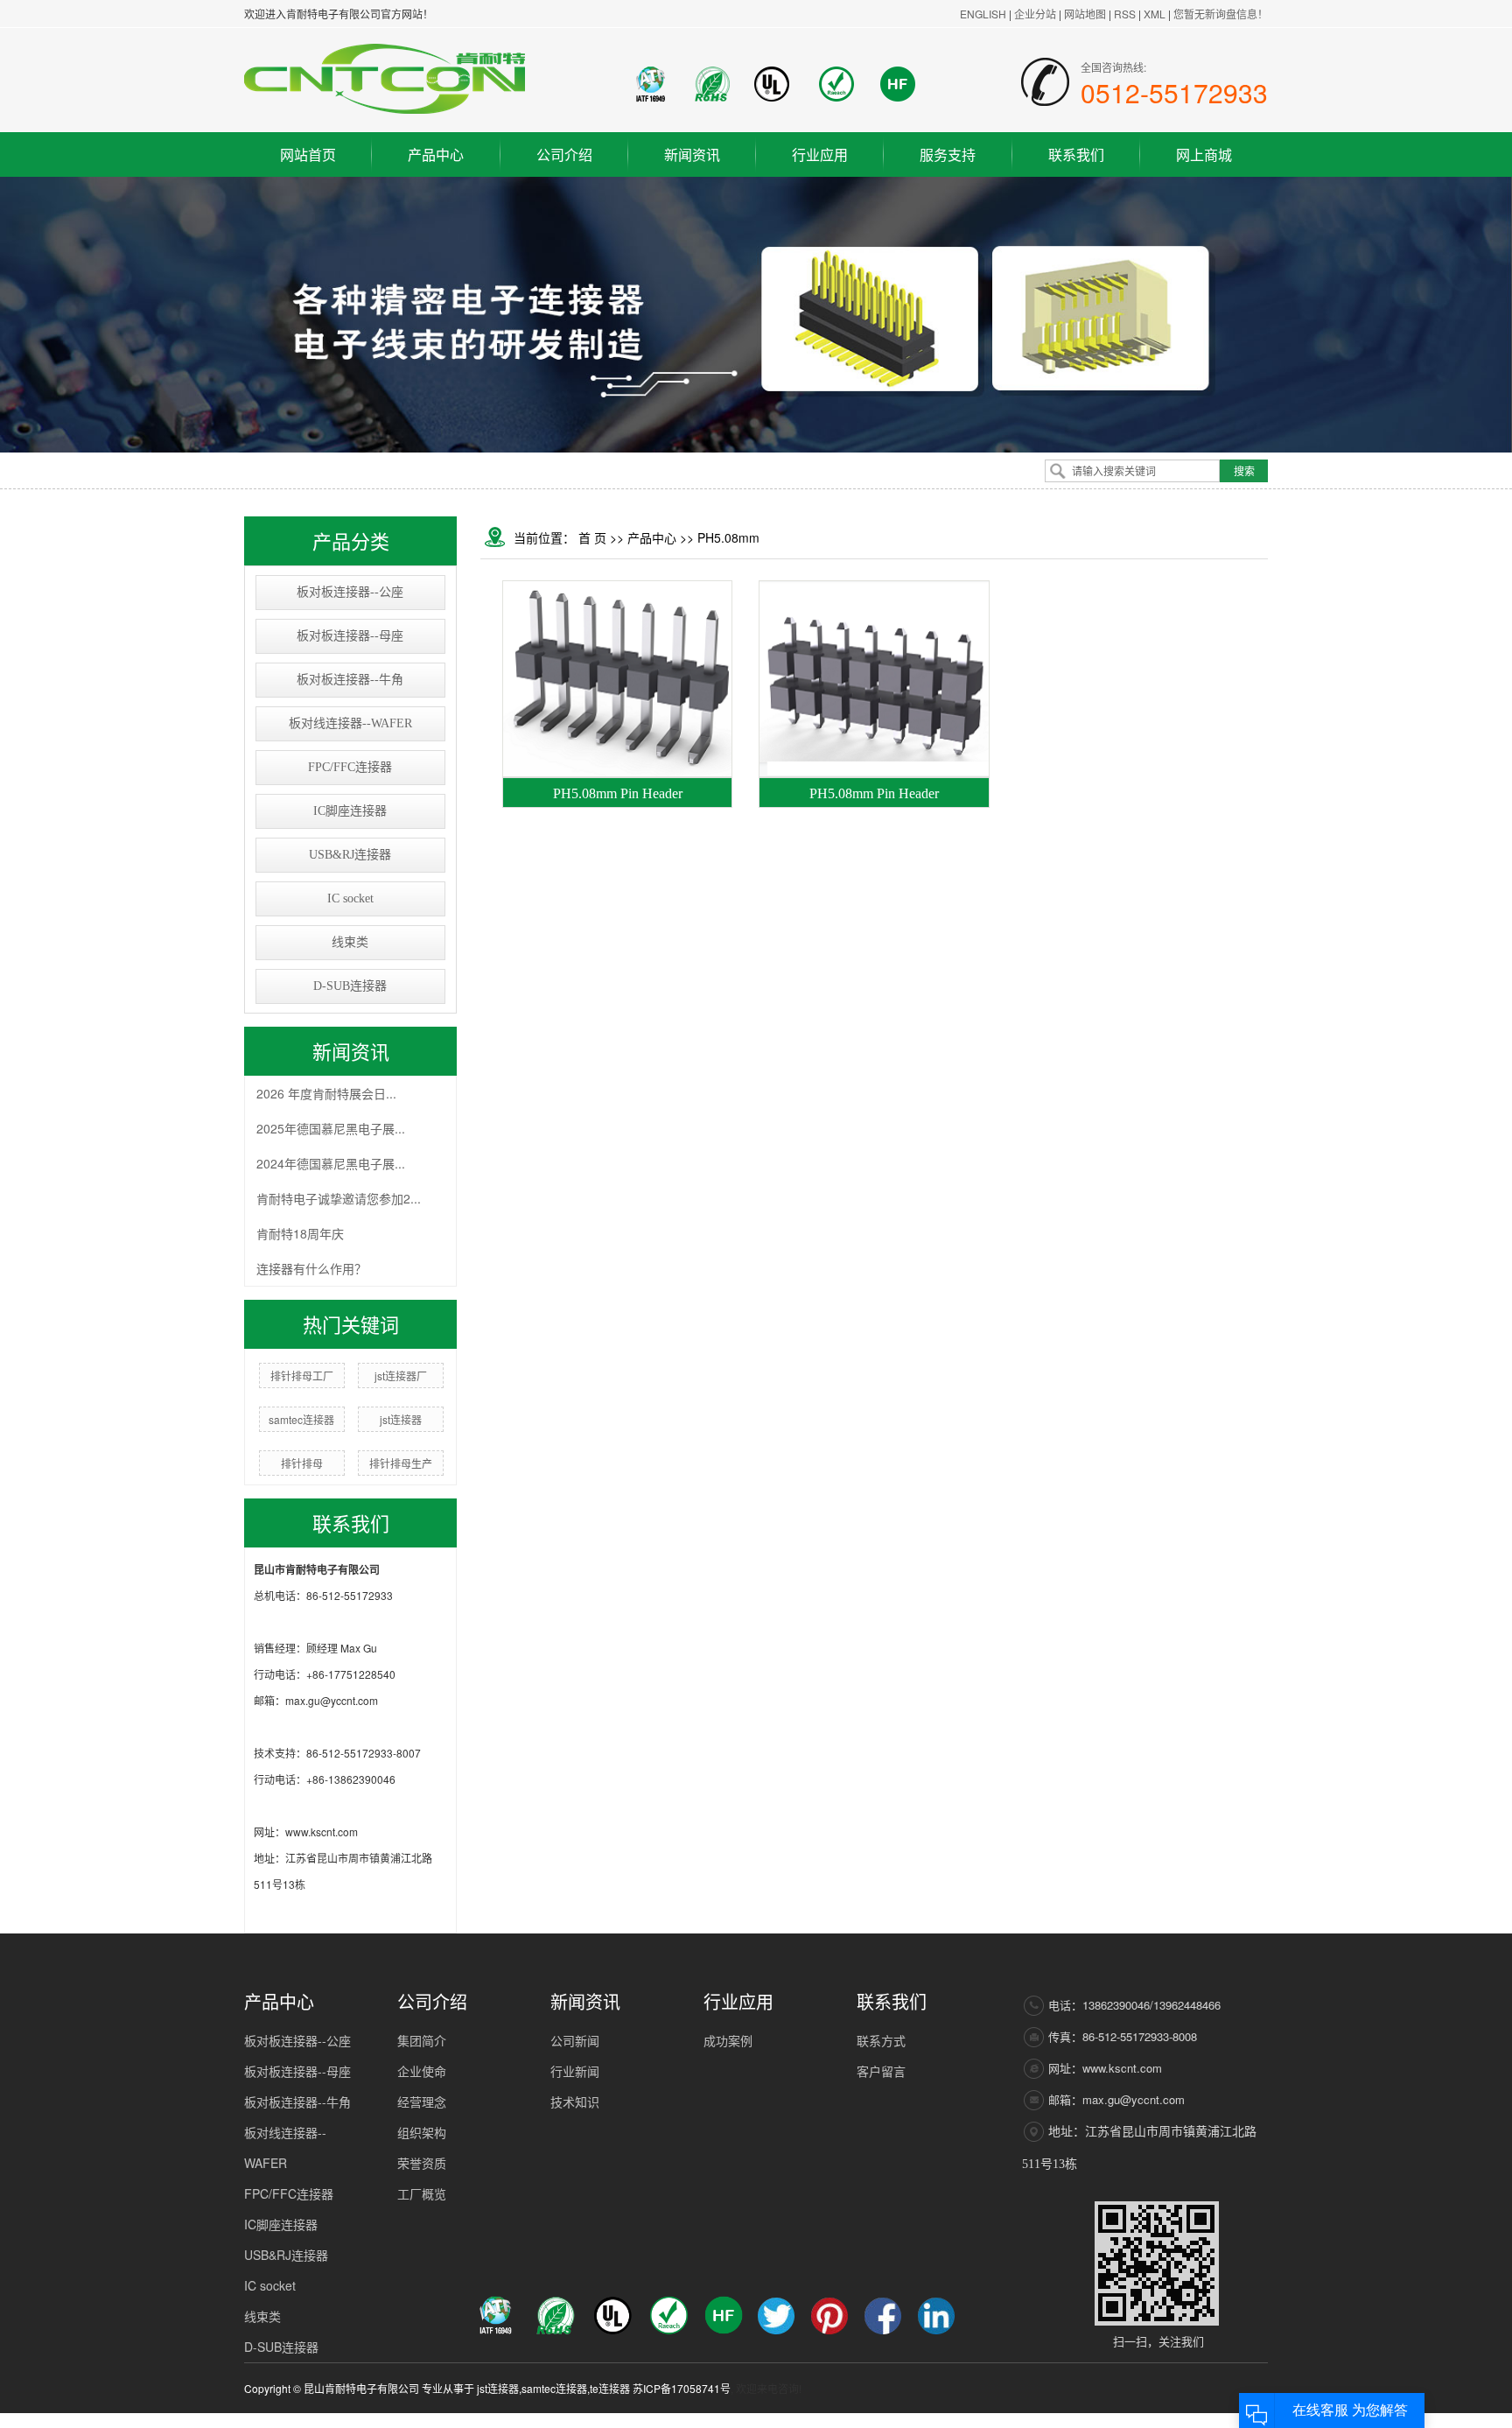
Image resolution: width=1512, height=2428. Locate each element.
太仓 (1152, 2421)
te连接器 (610, 2388)
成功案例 (728, 2040)
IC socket (350, 898)
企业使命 (422, 2071)
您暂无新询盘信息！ (1221, 14)
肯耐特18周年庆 (300, 1233)
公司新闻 (575, 2040)
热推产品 (955, 2421)
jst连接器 (401, 1419)
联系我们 (1076, 154)
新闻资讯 (692, 154)
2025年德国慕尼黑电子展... (331, 1128)
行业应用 (820, 154)
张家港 (1205, 2421)
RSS (1125, 14)
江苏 (1058, 2421)
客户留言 (881, 2071)
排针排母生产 (401, 1463)
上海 (1081, 2421)
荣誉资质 (422, 2163)
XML (1155, 14)
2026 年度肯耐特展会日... (326, 1093)
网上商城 (1204, 154)
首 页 (592, 537)
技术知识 (575, 2102)
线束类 (350, 942)
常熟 (1176, 2421)
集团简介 (422, 2040)
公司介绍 (564, 154)
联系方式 (881, 2040)
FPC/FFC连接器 (350, 767)
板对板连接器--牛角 (350, 680)
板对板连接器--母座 (350, 636)
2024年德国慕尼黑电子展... (331, 1163)
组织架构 (422, 2132)
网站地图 (1086, 14)
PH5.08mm (728, 537)
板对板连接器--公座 (350, 592)
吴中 (1129, 2421)
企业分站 (1035, 14)
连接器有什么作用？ (311, 1268)
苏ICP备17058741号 (682, 2388)
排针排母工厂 (302, 1375)
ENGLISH (983, 14)
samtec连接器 (301, 1419)
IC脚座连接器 (350, 811)
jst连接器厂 (401, 1375)
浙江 (1105, 2421)
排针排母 (302, 1463)
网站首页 (308, 154)
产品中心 (436, 154)
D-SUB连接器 (350, 986)
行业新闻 (575, 2071)
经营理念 (422, 2102)
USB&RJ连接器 (350, 855)
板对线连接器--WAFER (350, 723)
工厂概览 (422, 2193)
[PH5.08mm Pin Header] (617, 679)
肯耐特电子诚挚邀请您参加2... (339, 1198)
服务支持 (948, 154)
